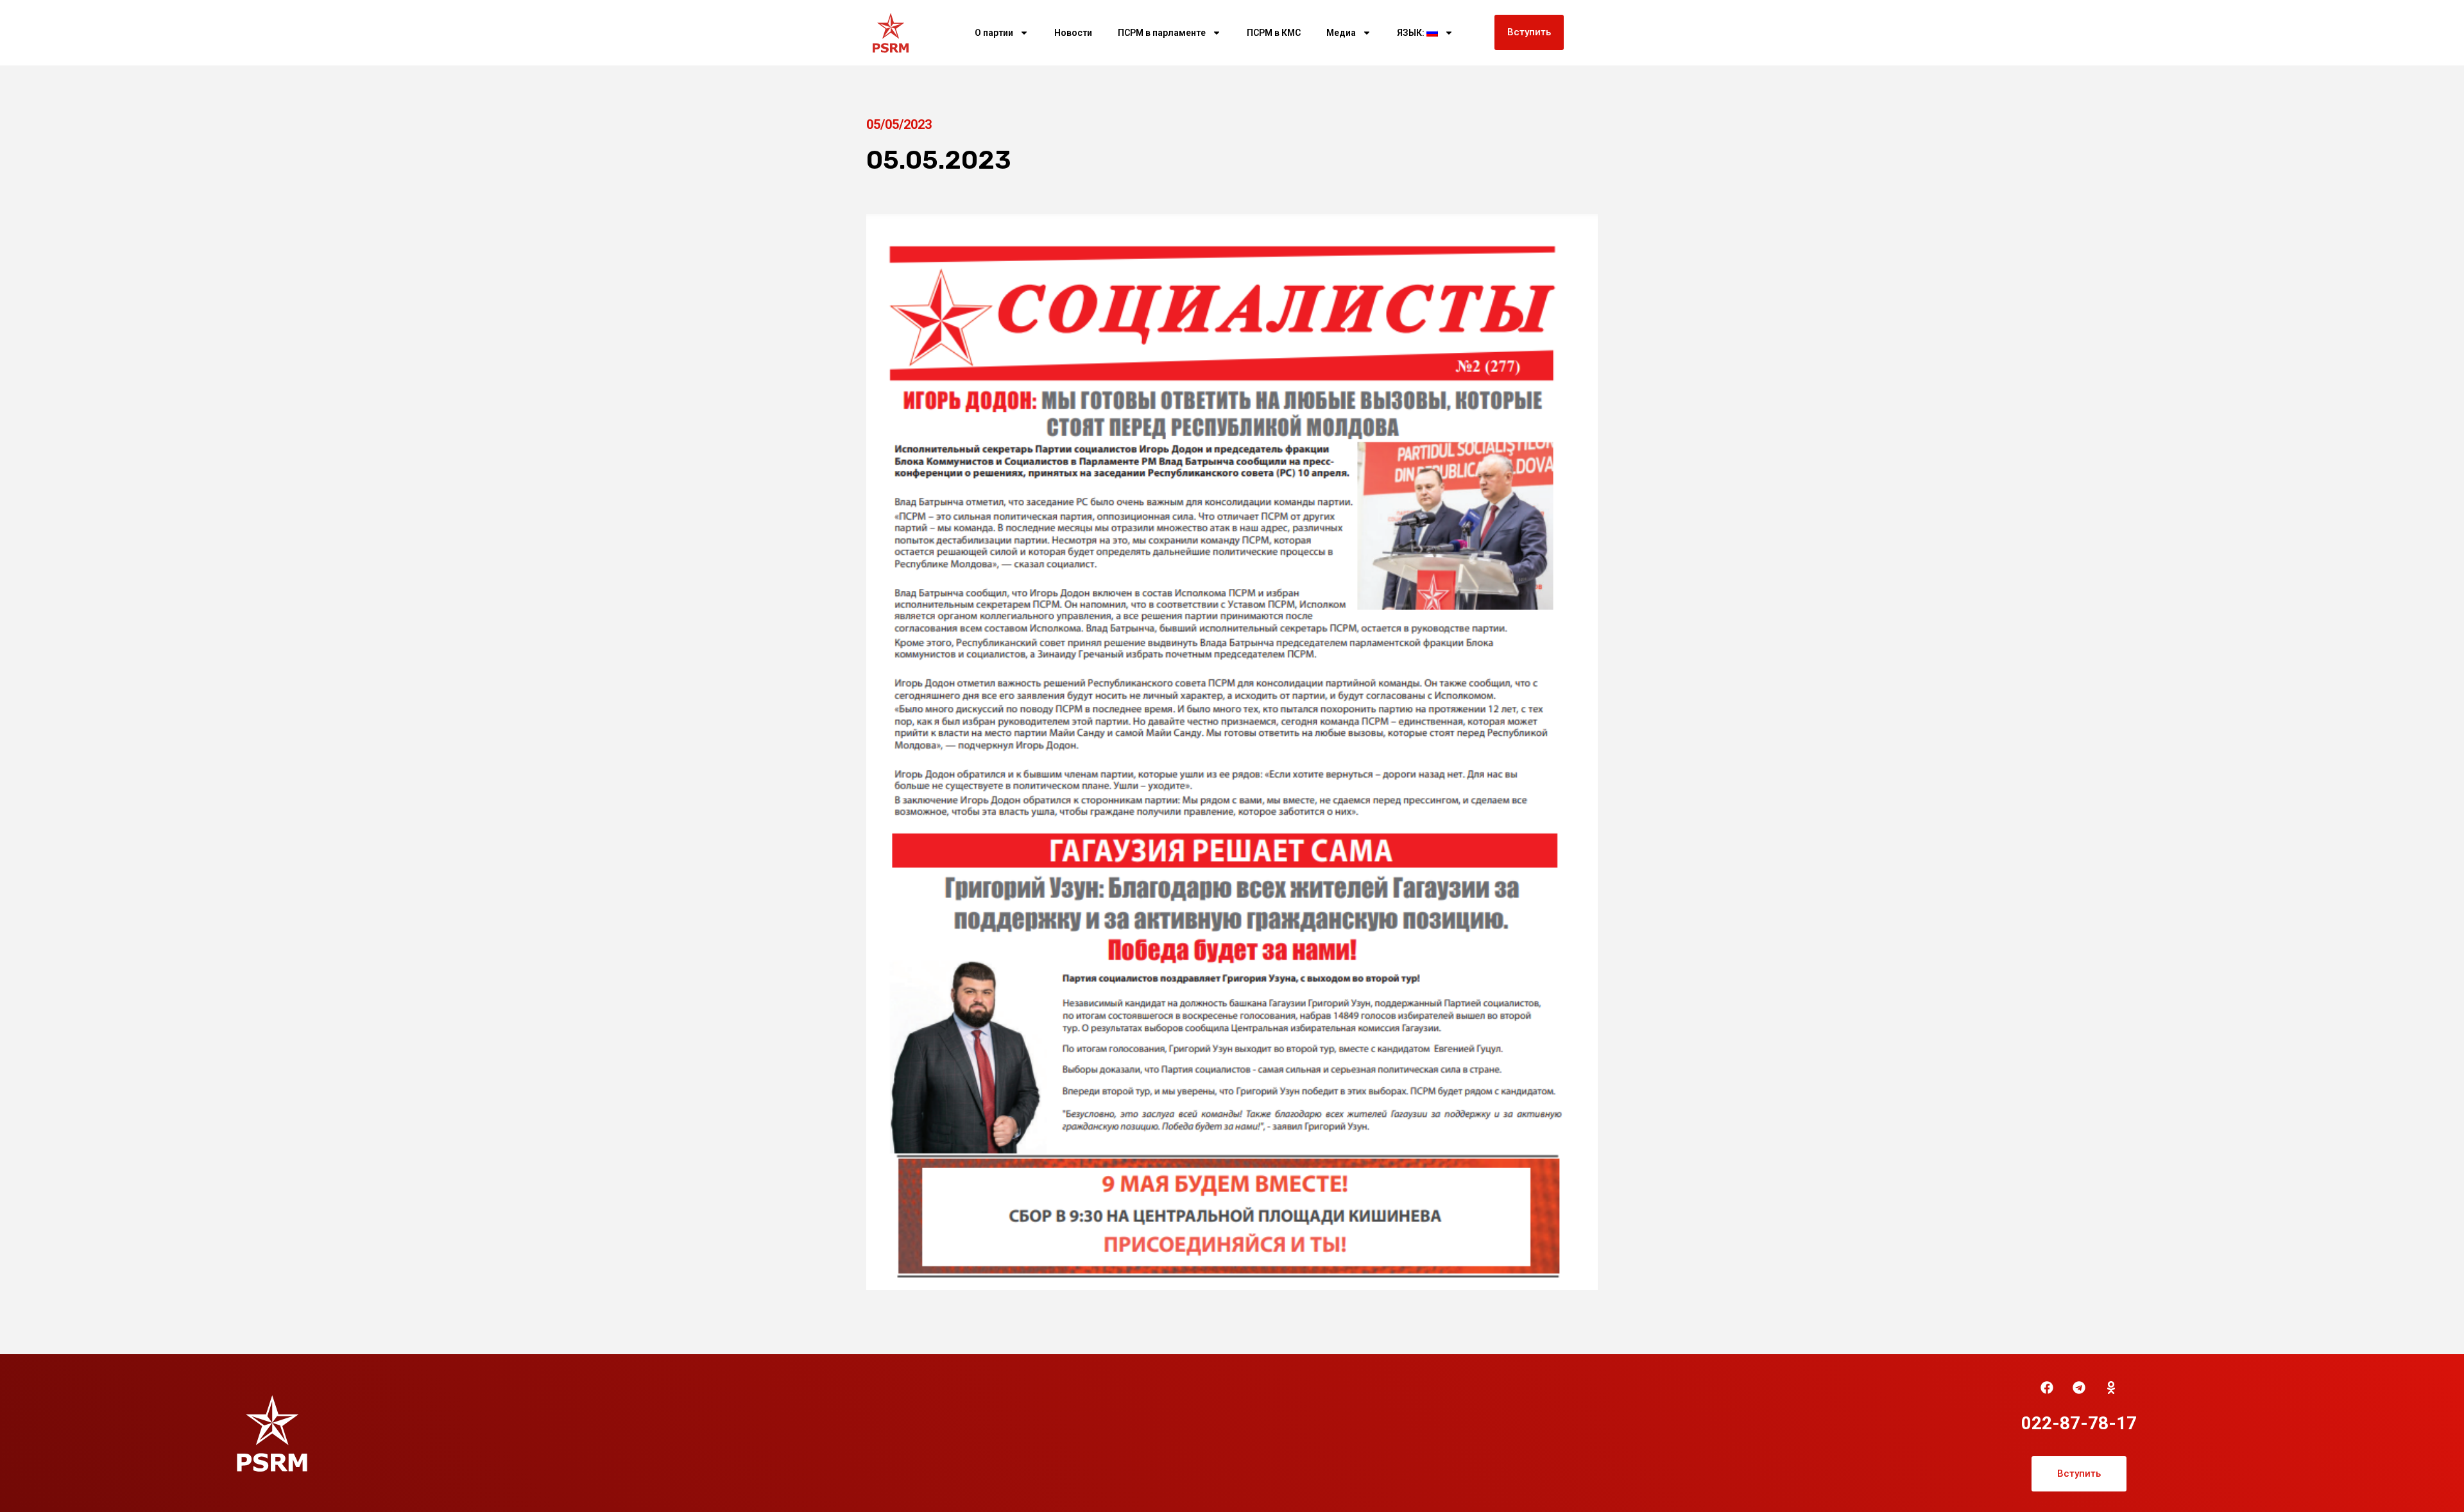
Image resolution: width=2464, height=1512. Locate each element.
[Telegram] (2079, 1388)
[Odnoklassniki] (2111, 1388)
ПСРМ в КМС (1274, 33)
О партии (994, 33)
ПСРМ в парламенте (1162, 33)
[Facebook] (2047, 1388)
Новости (1073, 33)
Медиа (1341, 33)
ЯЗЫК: (1412, 33)
